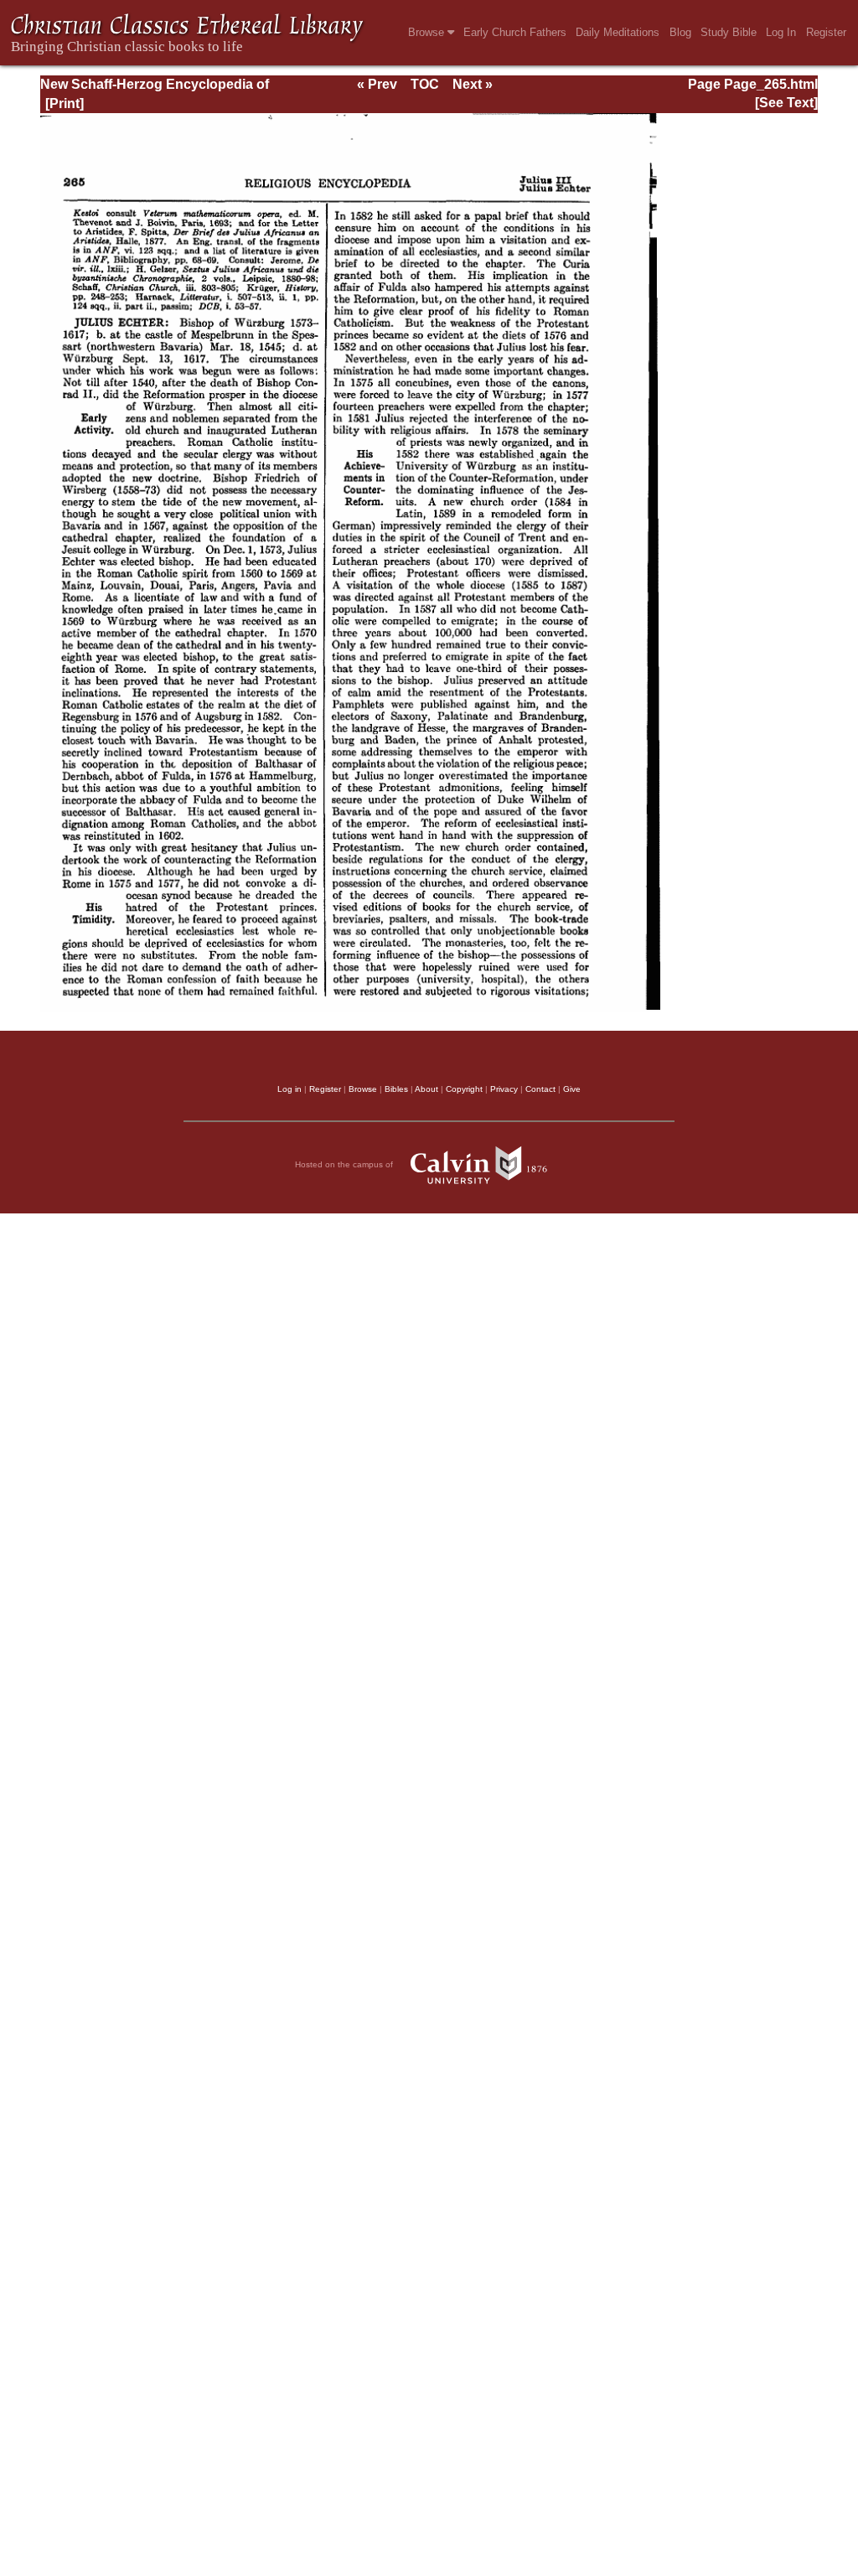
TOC (425, 84)
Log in (289, 1089)
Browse (428, 32)
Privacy (504, 1089)
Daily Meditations (618, 32)
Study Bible (729, 32)
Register (826, 32)
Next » (473, 84)
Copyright (464, 1089)
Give (572, 1089)
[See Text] (786, 103)
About (426, 1089)
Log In (781, 32)
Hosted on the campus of (345, 1164)
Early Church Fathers (515, 32)
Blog (680, 32)
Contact (540, 1089)
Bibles (396, 1089)
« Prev (377, 84)
